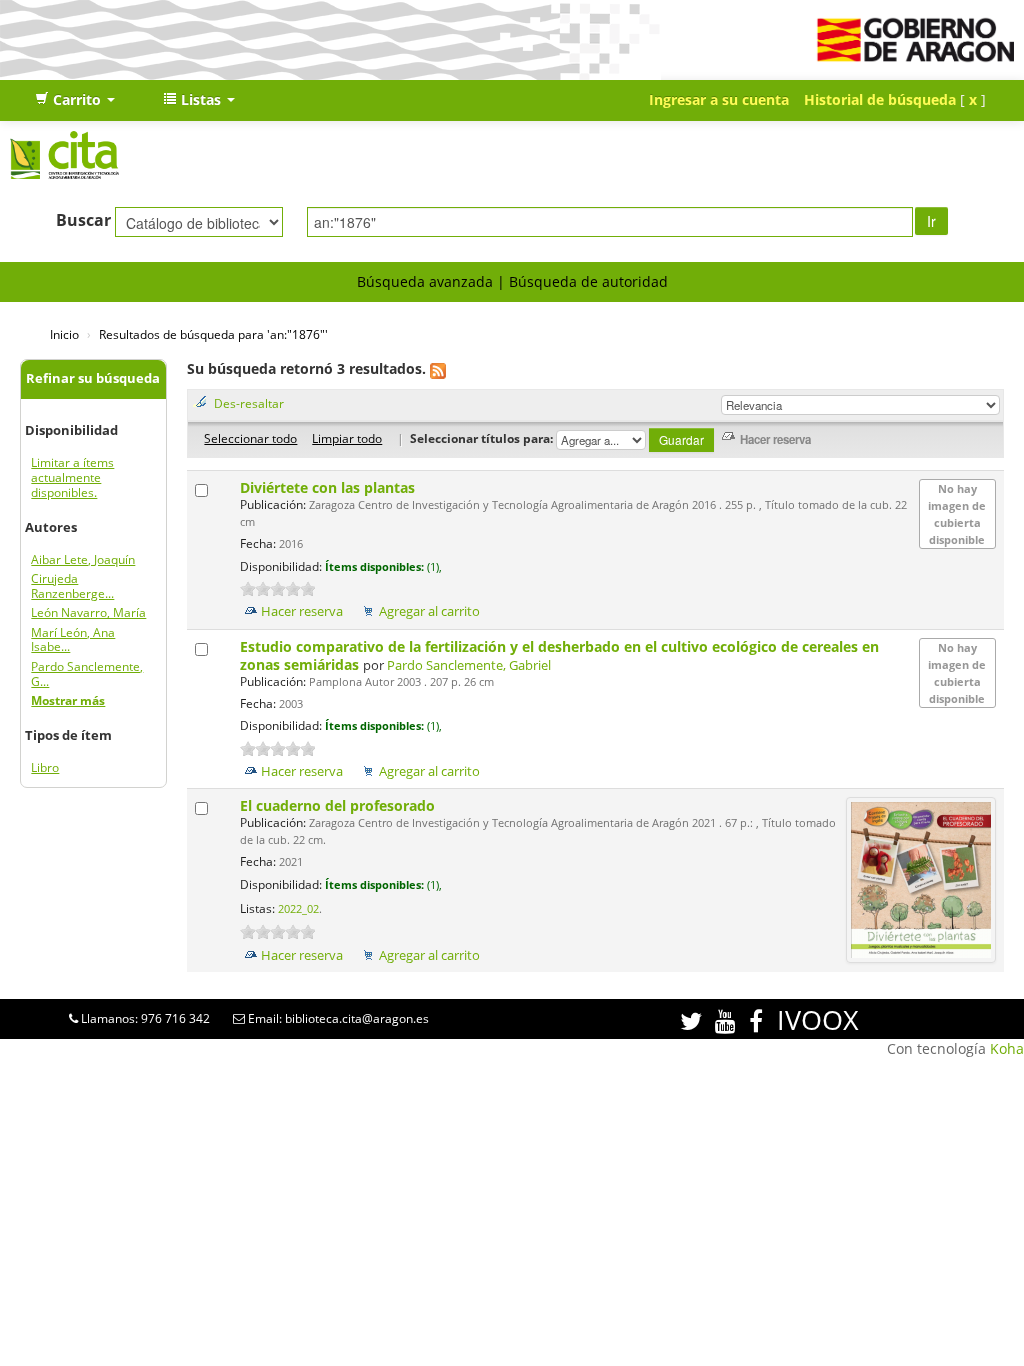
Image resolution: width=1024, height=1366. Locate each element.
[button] (75, 100)
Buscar (83, 220)
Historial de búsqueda (880, 99)
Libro (45, 767)
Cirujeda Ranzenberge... (72, 586)
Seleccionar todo (250, 438)
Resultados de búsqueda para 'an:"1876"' (213, 334)
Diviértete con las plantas (329, 487)
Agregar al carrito (429, 611)
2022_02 (298, 909)
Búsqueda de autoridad (588, 281)
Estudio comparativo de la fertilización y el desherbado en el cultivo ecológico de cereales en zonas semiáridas (559, 655)
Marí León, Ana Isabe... (73, 640)
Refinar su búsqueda (93, 378)
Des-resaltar (249, 403)
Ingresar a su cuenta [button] (719, 99)
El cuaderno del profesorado (339, 805)
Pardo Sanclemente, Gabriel (469, 665)
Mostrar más (68, 700)
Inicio (64, 334)
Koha (1007, 1048)
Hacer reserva (302, 611)
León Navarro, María (88, 612)
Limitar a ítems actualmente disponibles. (72, 477)
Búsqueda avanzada (425, 281)
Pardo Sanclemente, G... (87, 674)
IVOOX (818, 1019)
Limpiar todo (347, 438)
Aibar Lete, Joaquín (83, 559)
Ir (931, 221)
